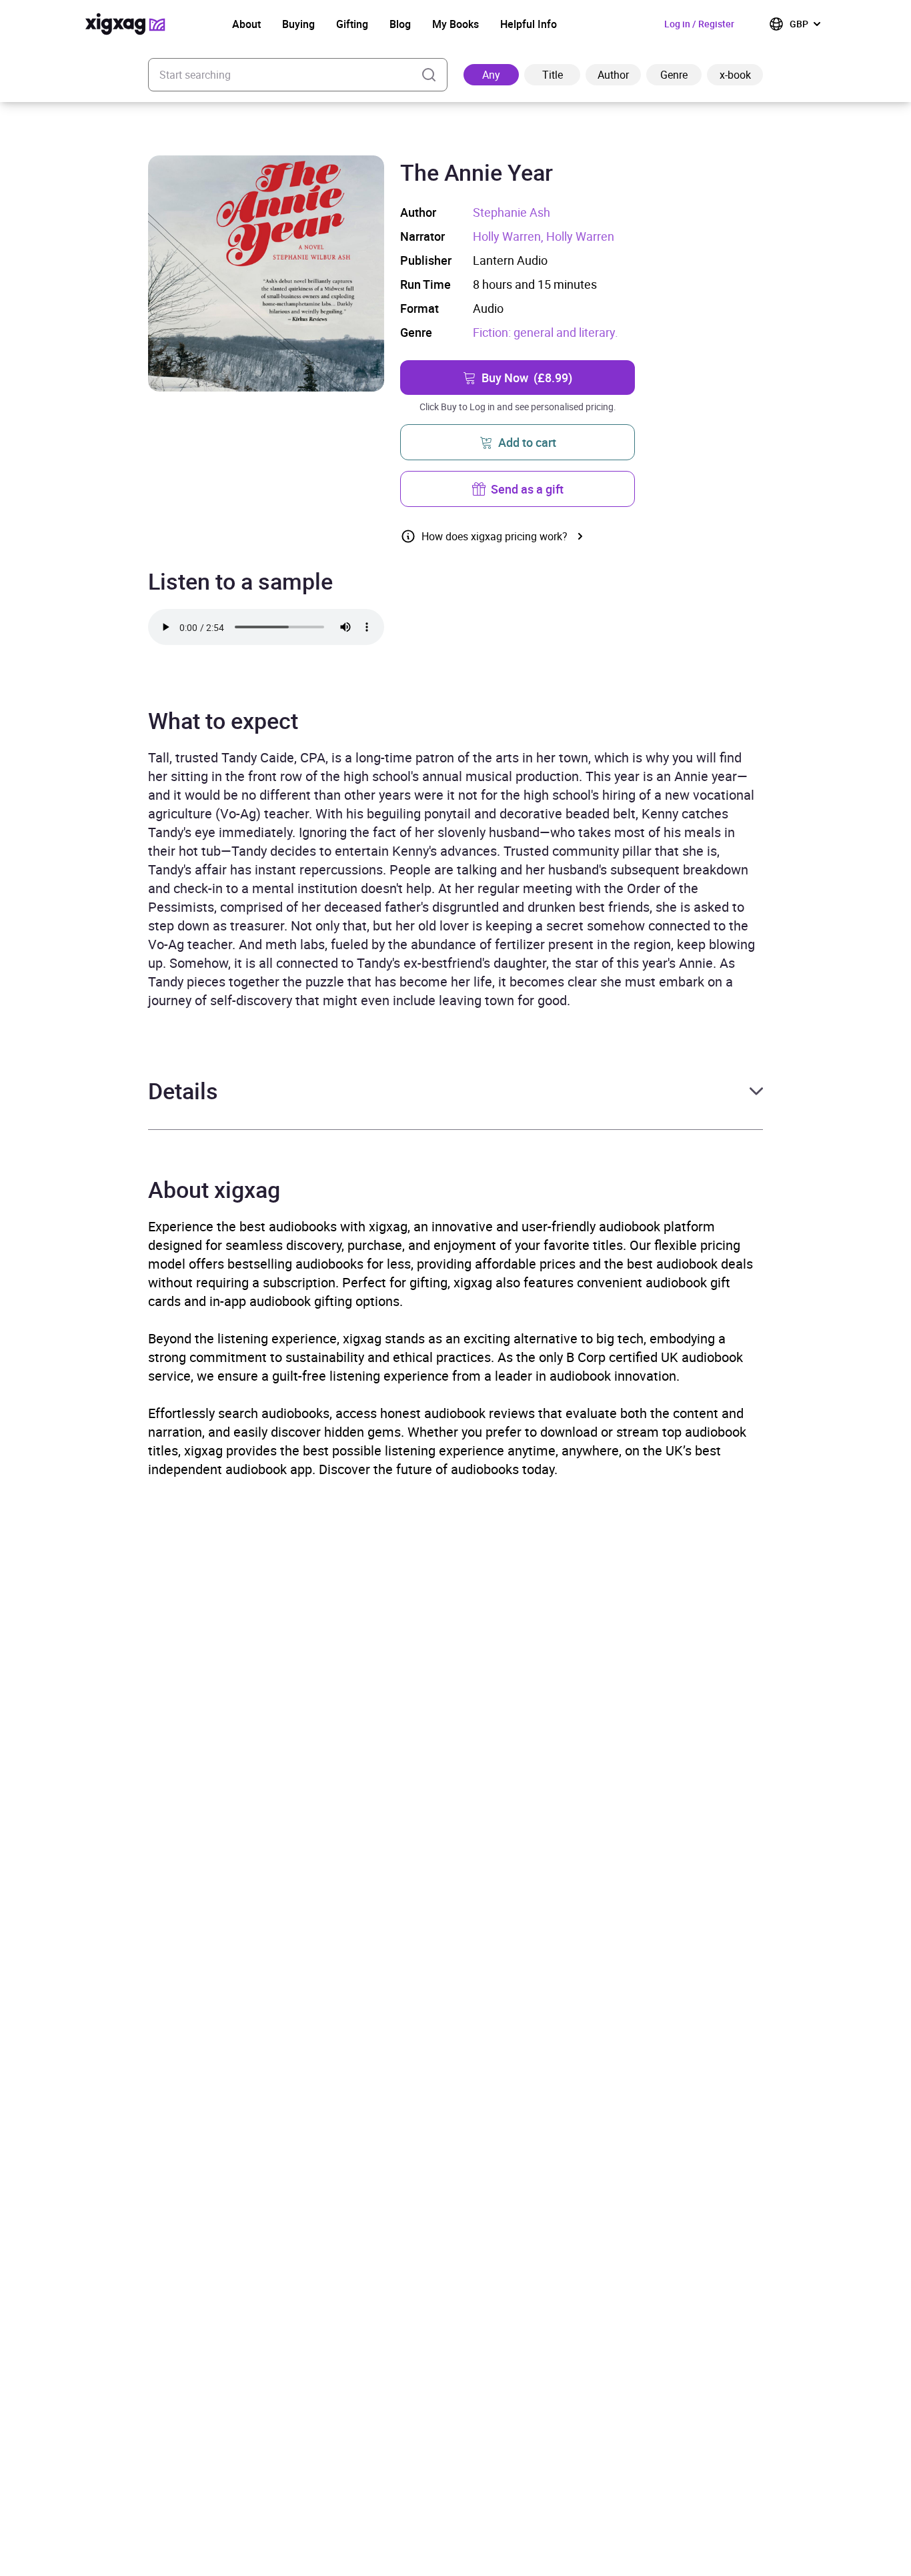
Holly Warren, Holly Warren (544, 236)
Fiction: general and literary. (546, 332)
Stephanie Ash (512, 212)
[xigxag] (125, 24)
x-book (735, 75)
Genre (674, 75)
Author (613, 75)
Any (491, 75)
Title (553, 75)
